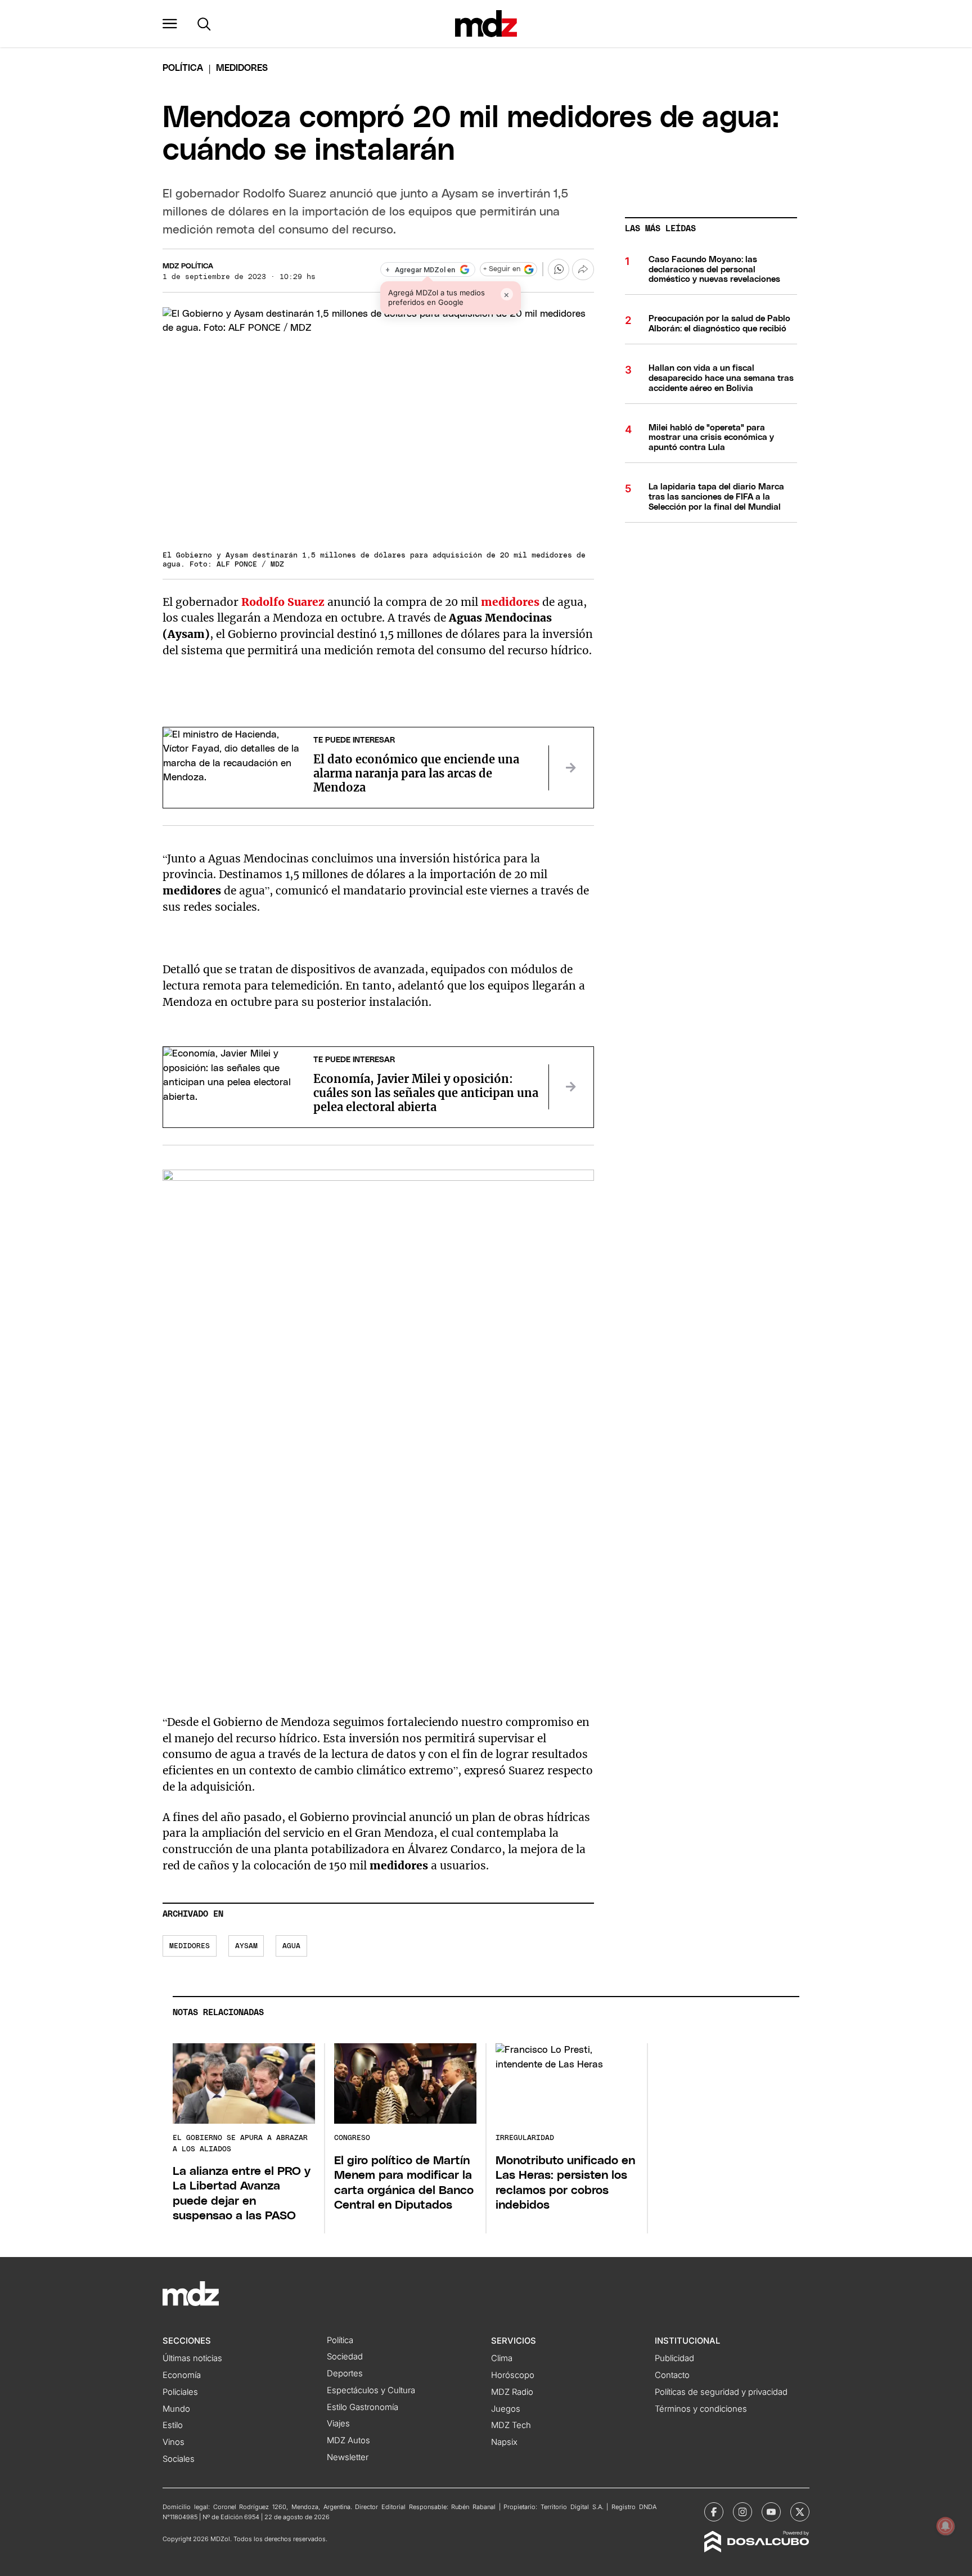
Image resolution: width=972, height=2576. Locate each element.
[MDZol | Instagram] (742, 2512)
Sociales (179, 2459)
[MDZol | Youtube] (771, 2512)
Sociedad (345, 2357)
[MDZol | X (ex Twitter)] (800, 2512)
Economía (182, 2375)
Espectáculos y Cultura (371, 2390)
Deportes (345, 2373)
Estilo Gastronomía (363, 2407)
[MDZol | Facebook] (714, 2512)
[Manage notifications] (946, 2526)
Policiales (180, 2392)
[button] (170, 24)
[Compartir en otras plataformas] (583, 269)
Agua (291, 1946)
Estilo (173, 2425)
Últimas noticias (192, 2358)
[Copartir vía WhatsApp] (559, 269)
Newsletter (348, 2457)
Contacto (672, 2375)
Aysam (246, 1946)
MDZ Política (188, 266)
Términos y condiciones (701, 2409)
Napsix (504, 2442)
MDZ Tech (511, 2425)
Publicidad (674, 2358)
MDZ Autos (348, 2440)
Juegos (506, 2409)
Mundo (176, 2409)
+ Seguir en (502, 269)
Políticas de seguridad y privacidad (721, 2392)
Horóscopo (513, 2375)
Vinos (174, 2442)
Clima (502, 2358)
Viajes (338, 2424)
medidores (190, 1946)
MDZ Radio (512, 2392)
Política (183, 68)
